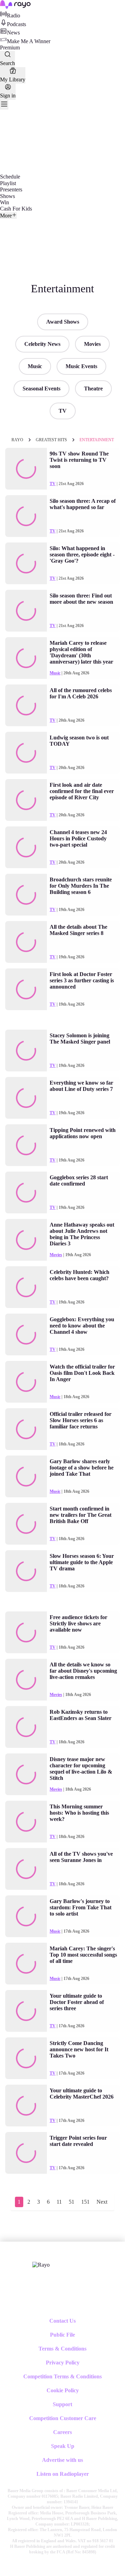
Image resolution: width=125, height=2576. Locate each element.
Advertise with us (62, 2460)
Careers (62, 2432)
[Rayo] (41, 2265)
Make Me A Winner (29, 41)
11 (59, 2202)
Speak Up (63, 2446)
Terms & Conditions (62, 2349)
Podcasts (16, 24)
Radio (14, 15)
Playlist (8, 183)
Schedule (10, 177)
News (13, 33)
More (6, 216)
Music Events (81, 366)
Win (5, 202)
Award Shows (63, 322)
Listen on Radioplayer (63, 2474)
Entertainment (97, 440)
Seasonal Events (41, 389)
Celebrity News (42, 344)
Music (35, 366)
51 (72, 2202)
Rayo (17, 440)
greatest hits (51, 440)
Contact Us (62, 2321)
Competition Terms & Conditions (62, 2376)
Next (102, 2202)
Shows (7, 196)
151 (85, 2202)
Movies (92, 344)
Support (62, 2404)
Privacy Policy (63, 2363)
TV (63, 411)
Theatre (93, 389)
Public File (62, 2335)
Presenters (11, 189)
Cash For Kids (16, 209)
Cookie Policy (63, 2390)
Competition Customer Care (63, 2418)
